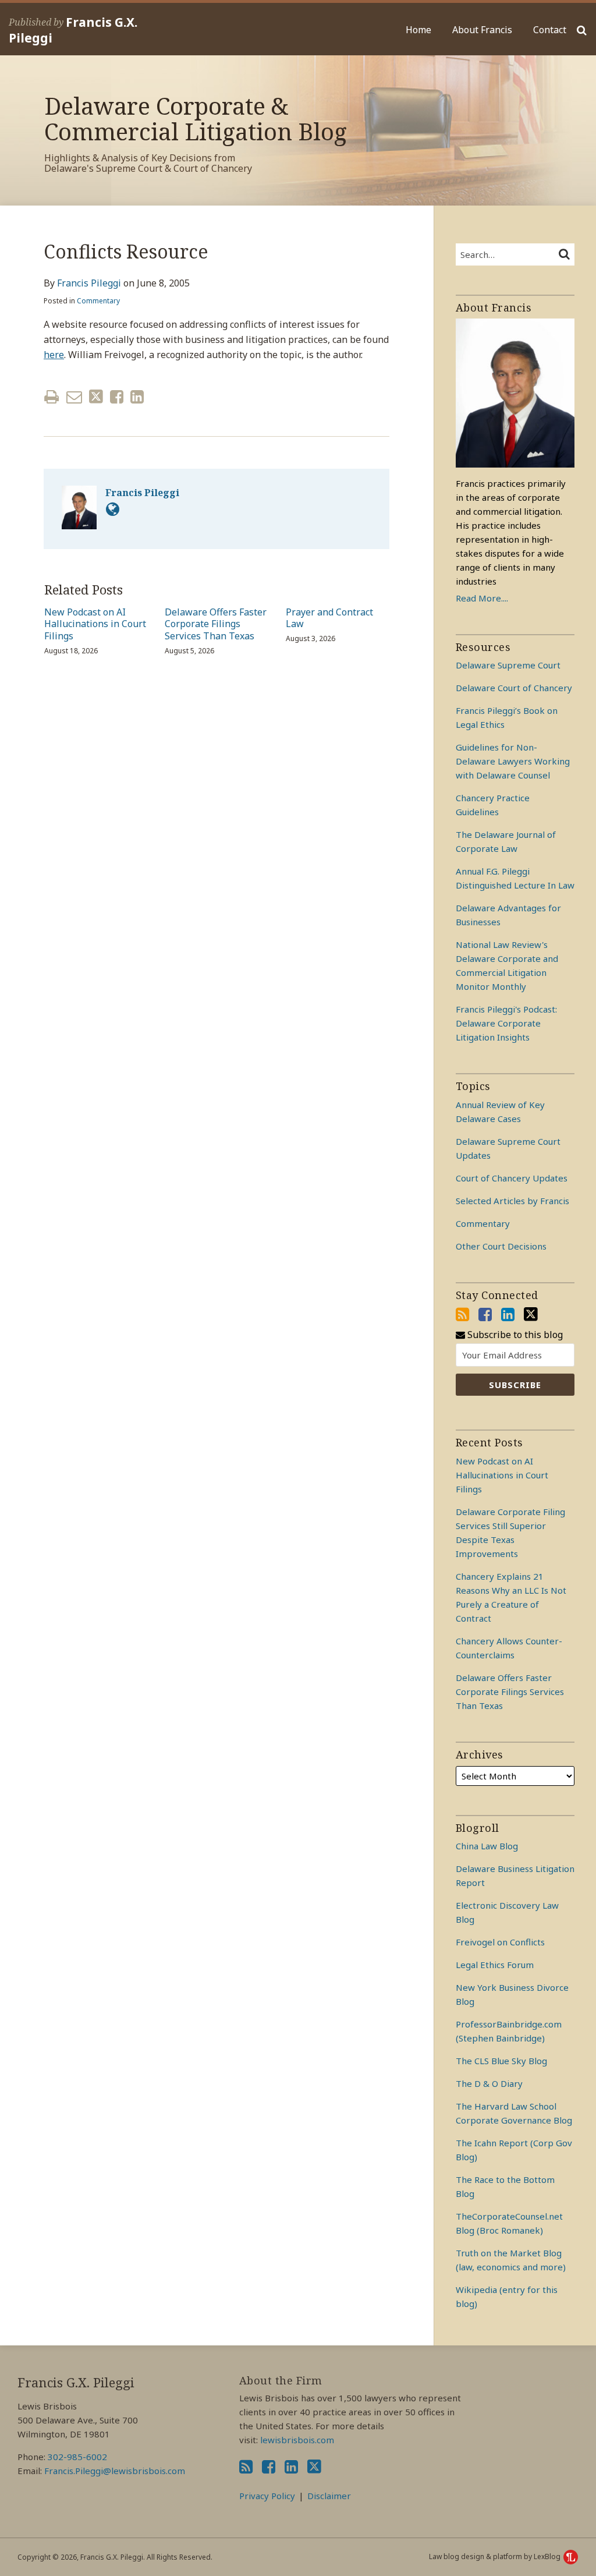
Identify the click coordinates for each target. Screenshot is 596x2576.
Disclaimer (329, 2496)
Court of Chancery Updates (512, 1178)
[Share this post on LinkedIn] (137, 397)
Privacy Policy (267, 2496)
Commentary (98, 301)
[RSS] (462, 1314)
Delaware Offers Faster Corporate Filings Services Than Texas (216, 624)
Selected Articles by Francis (512, 1201)
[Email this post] (74, 397)
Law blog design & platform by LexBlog (496, 2556)
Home (418, 30)
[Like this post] (117, 397)
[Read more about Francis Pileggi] (113, 509)
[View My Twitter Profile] (531, 1314)
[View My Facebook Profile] (485, 1314)
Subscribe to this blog (514, 1335)
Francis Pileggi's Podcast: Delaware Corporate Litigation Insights (506, 1023)
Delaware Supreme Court (508, 665)
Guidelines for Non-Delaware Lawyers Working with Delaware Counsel (513, 761)
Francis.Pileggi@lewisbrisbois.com (115, 2471)
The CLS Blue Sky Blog (501, 2061)
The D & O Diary (489, 2083)
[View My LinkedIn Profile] (508, 1314)
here (54, 355)
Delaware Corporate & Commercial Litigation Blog (196, 118)
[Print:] (52, 396)
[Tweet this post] (96, 397)
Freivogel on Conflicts (500, 1942)
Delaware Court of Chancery (514, 688)
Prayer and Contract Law (329, 618)
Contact (550, 30)
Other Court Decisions (501, 1246)
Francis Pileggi (89, 283)
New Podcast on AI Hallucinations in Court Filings (95, 624)
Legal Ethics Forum (495, 1965)
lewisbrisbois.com (297, 2440)
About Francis (482, 30)
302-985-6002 (77, 2457)
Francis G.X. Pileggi (73, 30)
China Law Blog (487, 1846)
